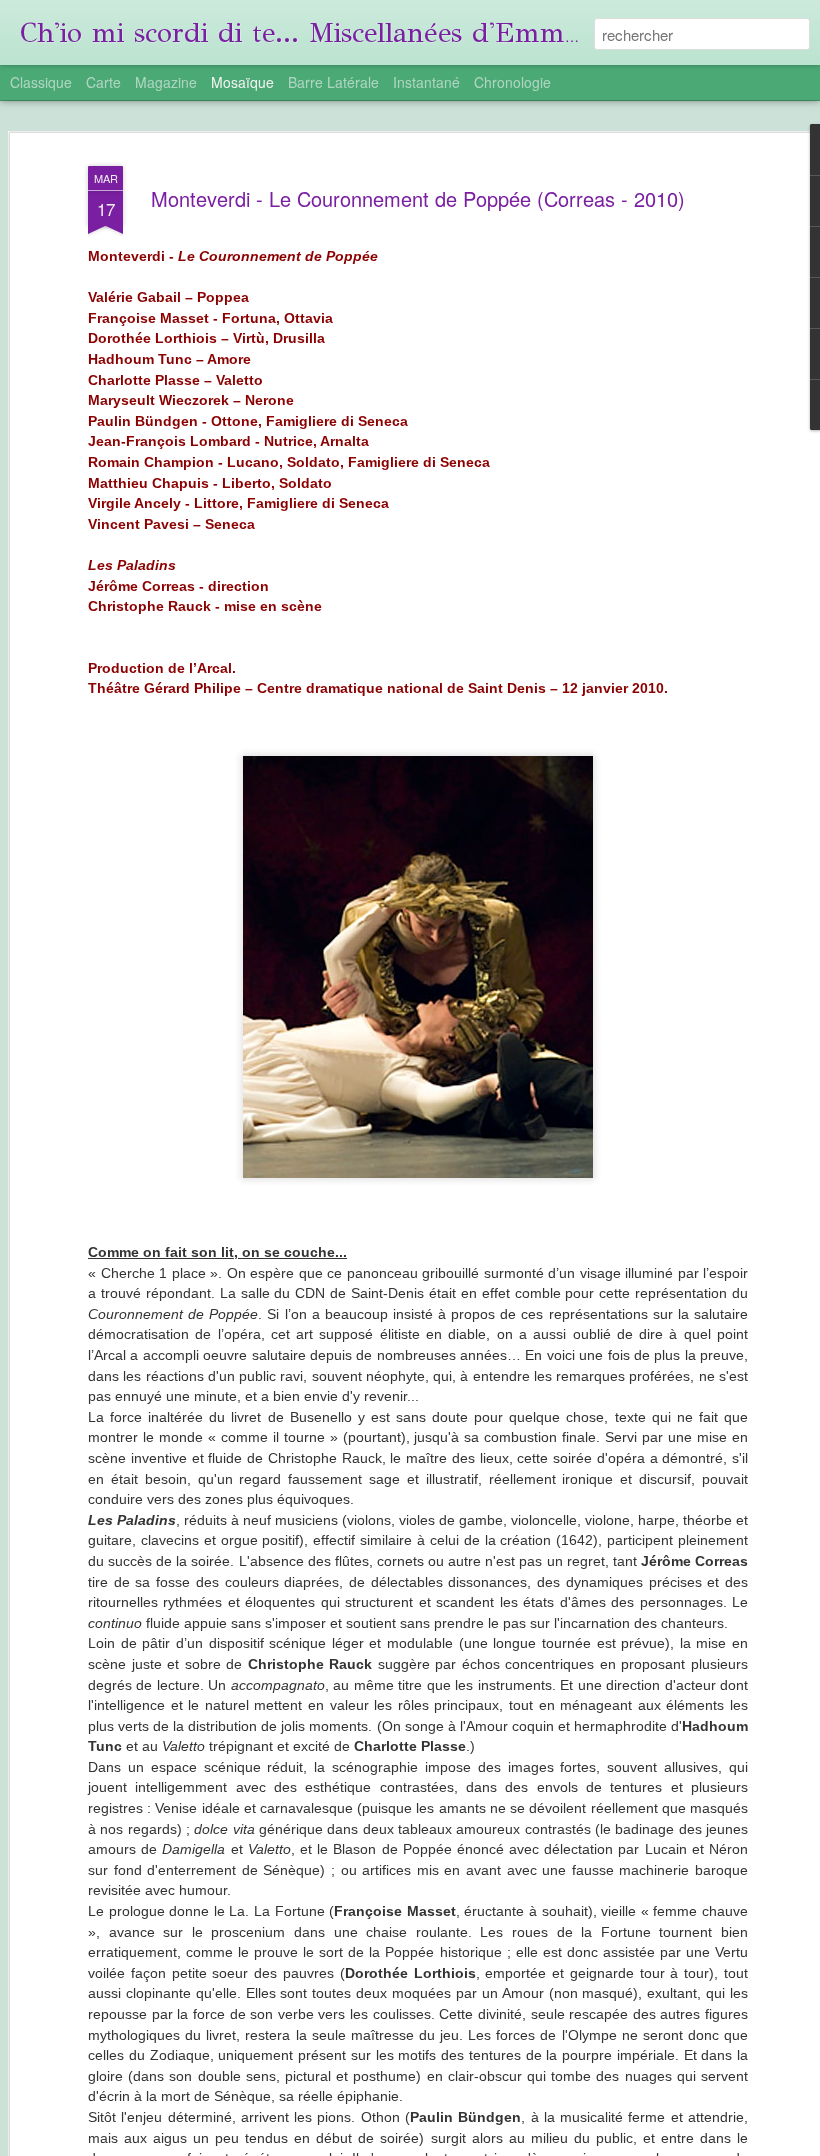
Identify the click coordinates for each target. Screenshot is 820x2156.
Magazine (166, 82)
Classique (41, 82)
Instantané (426, 82)
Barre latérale (333, 82)
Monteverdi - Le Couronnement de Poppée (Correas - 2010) (418, 198)
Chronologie (512, 82)
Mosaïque (242, 82)
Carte (103, 82)
